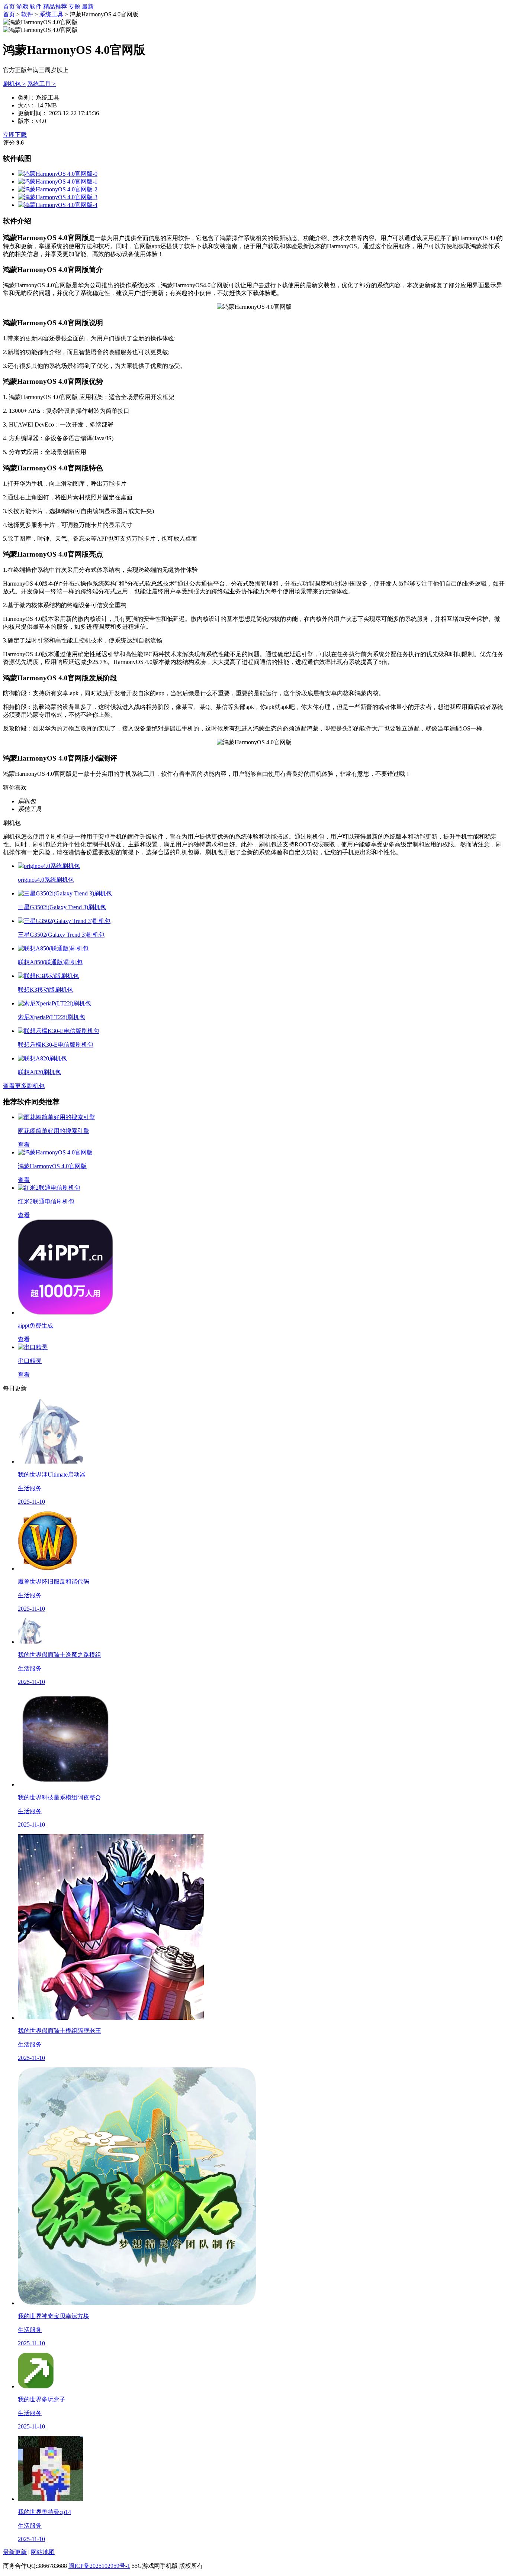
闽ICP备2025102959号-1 (99, 2566)
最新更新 (15, 2552)
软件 (36, 7)
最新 (88, 7)
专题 (74, 7)
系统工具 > (41, 84)
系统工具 (51, 14)
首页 (9, 7)
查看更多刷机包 (24, 1086)
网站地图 (43, 2552)
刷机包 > (14, 84)
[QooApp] (58, 174)
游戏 (22, 7)
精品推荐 (55, 7)
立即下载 (15, 135)
